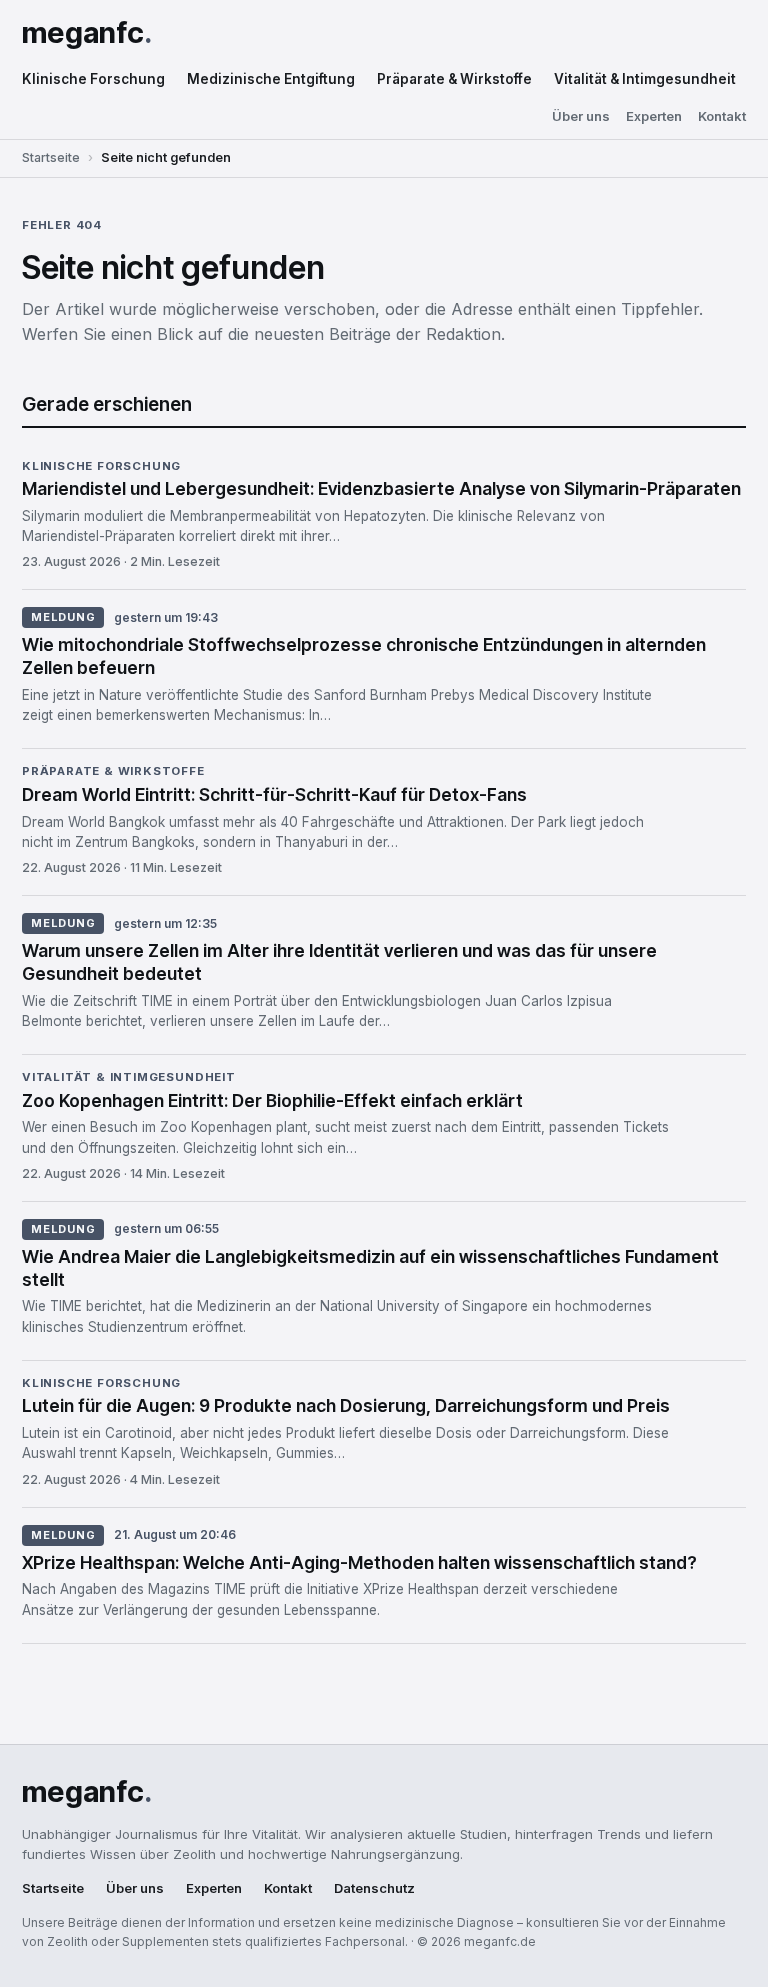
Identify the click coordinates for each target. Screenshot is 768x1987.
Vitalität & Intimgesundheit (645, 79)
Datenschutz (374, 1888)
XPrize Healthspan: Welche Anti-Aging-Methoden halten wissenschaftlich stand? (359, 1562)
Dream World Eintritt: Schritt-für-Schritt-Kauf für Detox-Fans (274, 794)
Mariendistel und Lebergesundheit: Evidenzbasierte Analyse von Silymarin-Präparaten (381, 488)
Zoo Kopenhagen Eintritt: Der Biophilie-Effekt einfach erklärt (272, 1100)
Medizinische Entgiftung (271, 79)
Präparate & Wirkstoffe (454, 79)
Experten (654, 116)
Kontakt (722, 116)
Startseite (51, 157)
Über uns (581, 116)
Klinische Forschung (93, 79)
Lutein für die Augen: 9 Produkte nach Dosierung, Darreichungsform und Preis (346, 1405)
